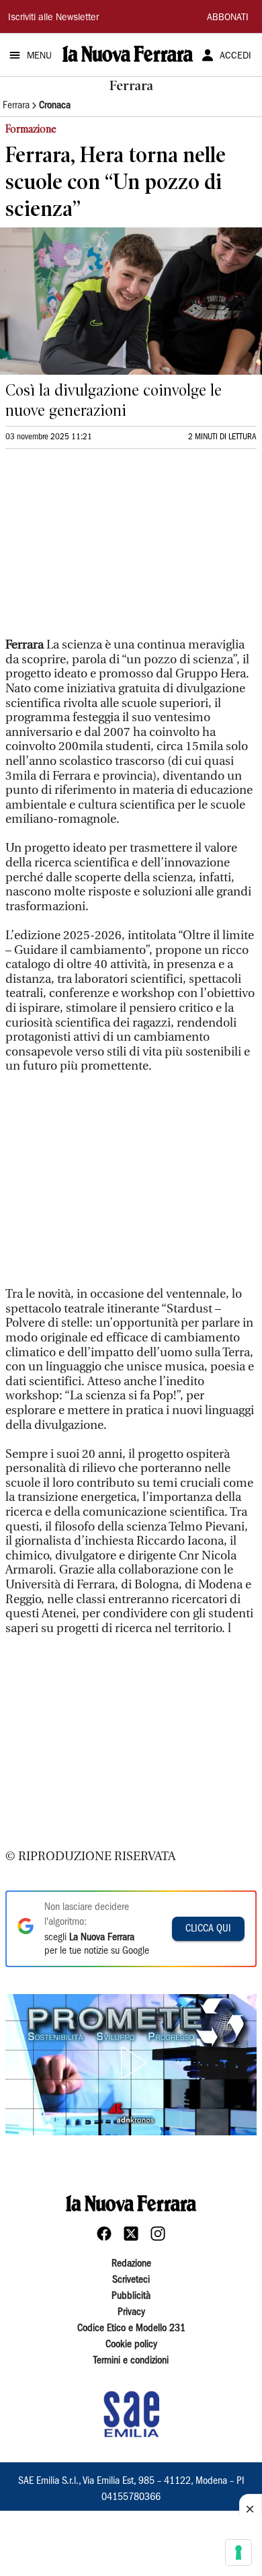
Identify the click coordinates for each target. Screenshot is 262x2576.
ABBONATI (228, 18)
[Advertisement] (106, 549)
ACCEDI (235, 57)
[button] (131, 2063)
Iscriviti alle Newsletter (53, 18)
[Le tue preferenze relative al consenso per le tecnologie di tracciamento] (238, 2552)
